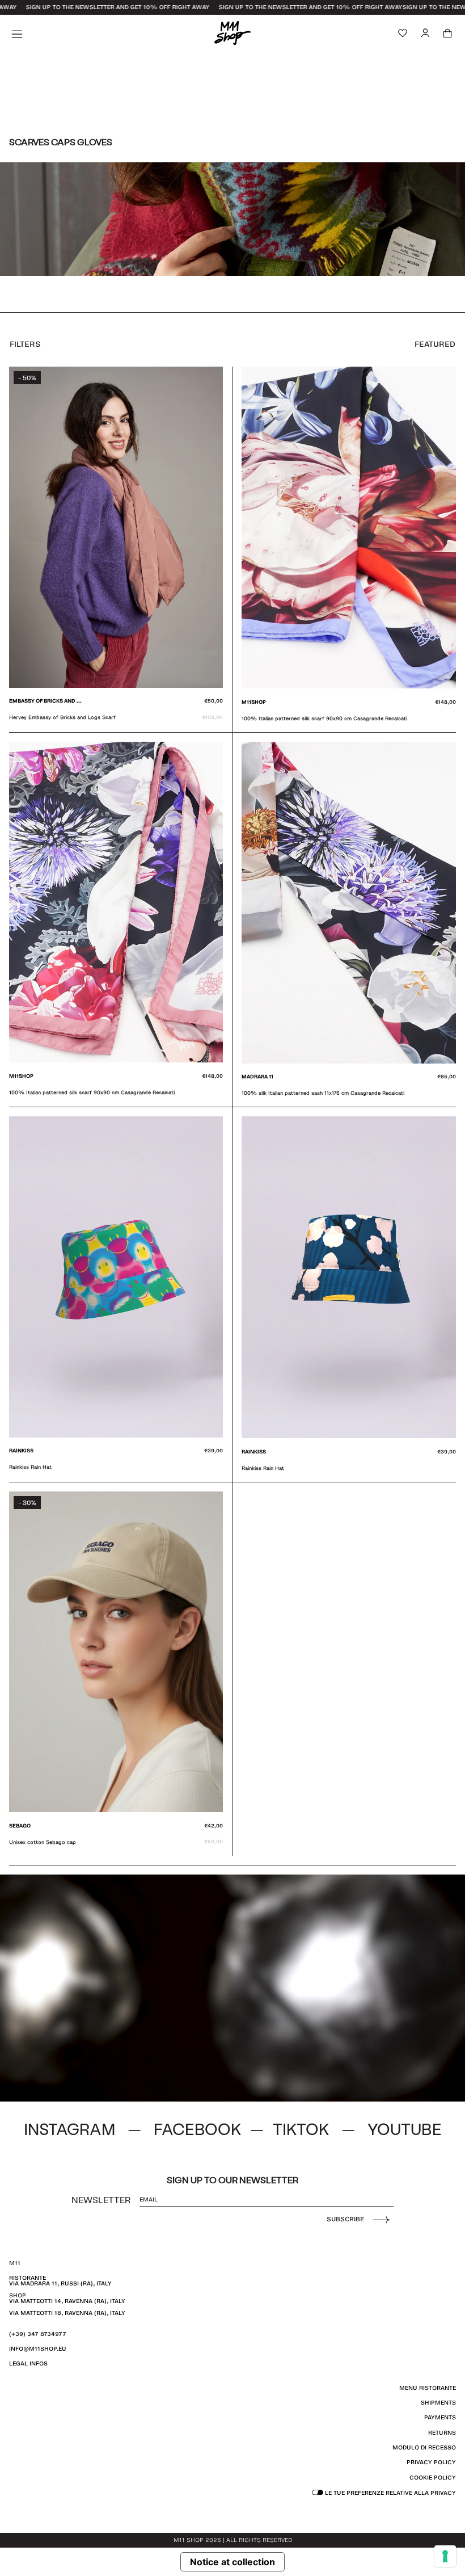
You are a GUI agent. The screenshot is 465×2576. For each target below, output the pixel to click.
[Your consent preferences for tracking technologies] (445, 2556)
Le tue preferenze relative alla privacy (390, 2493)
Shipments (438, 2403)
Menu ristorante (428, 2388)
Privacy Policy (431, 2462)
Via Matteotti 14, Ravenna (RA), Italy (67, 2301)
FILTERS (25, 344)
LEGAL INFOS (28, 2363)
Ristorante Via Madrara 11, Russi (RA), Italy (60, 2281)
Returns (442, 2433)
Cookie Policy (433, 2478)
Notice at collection (232, 2562)
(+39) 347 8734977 (38, 2334)
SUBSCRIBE (345, 2219)
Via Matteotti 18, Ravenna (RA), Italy (67, 2313)
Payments (440, 2417)
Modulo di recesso (424, 2447)
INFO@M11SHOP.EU (38, 2349)
